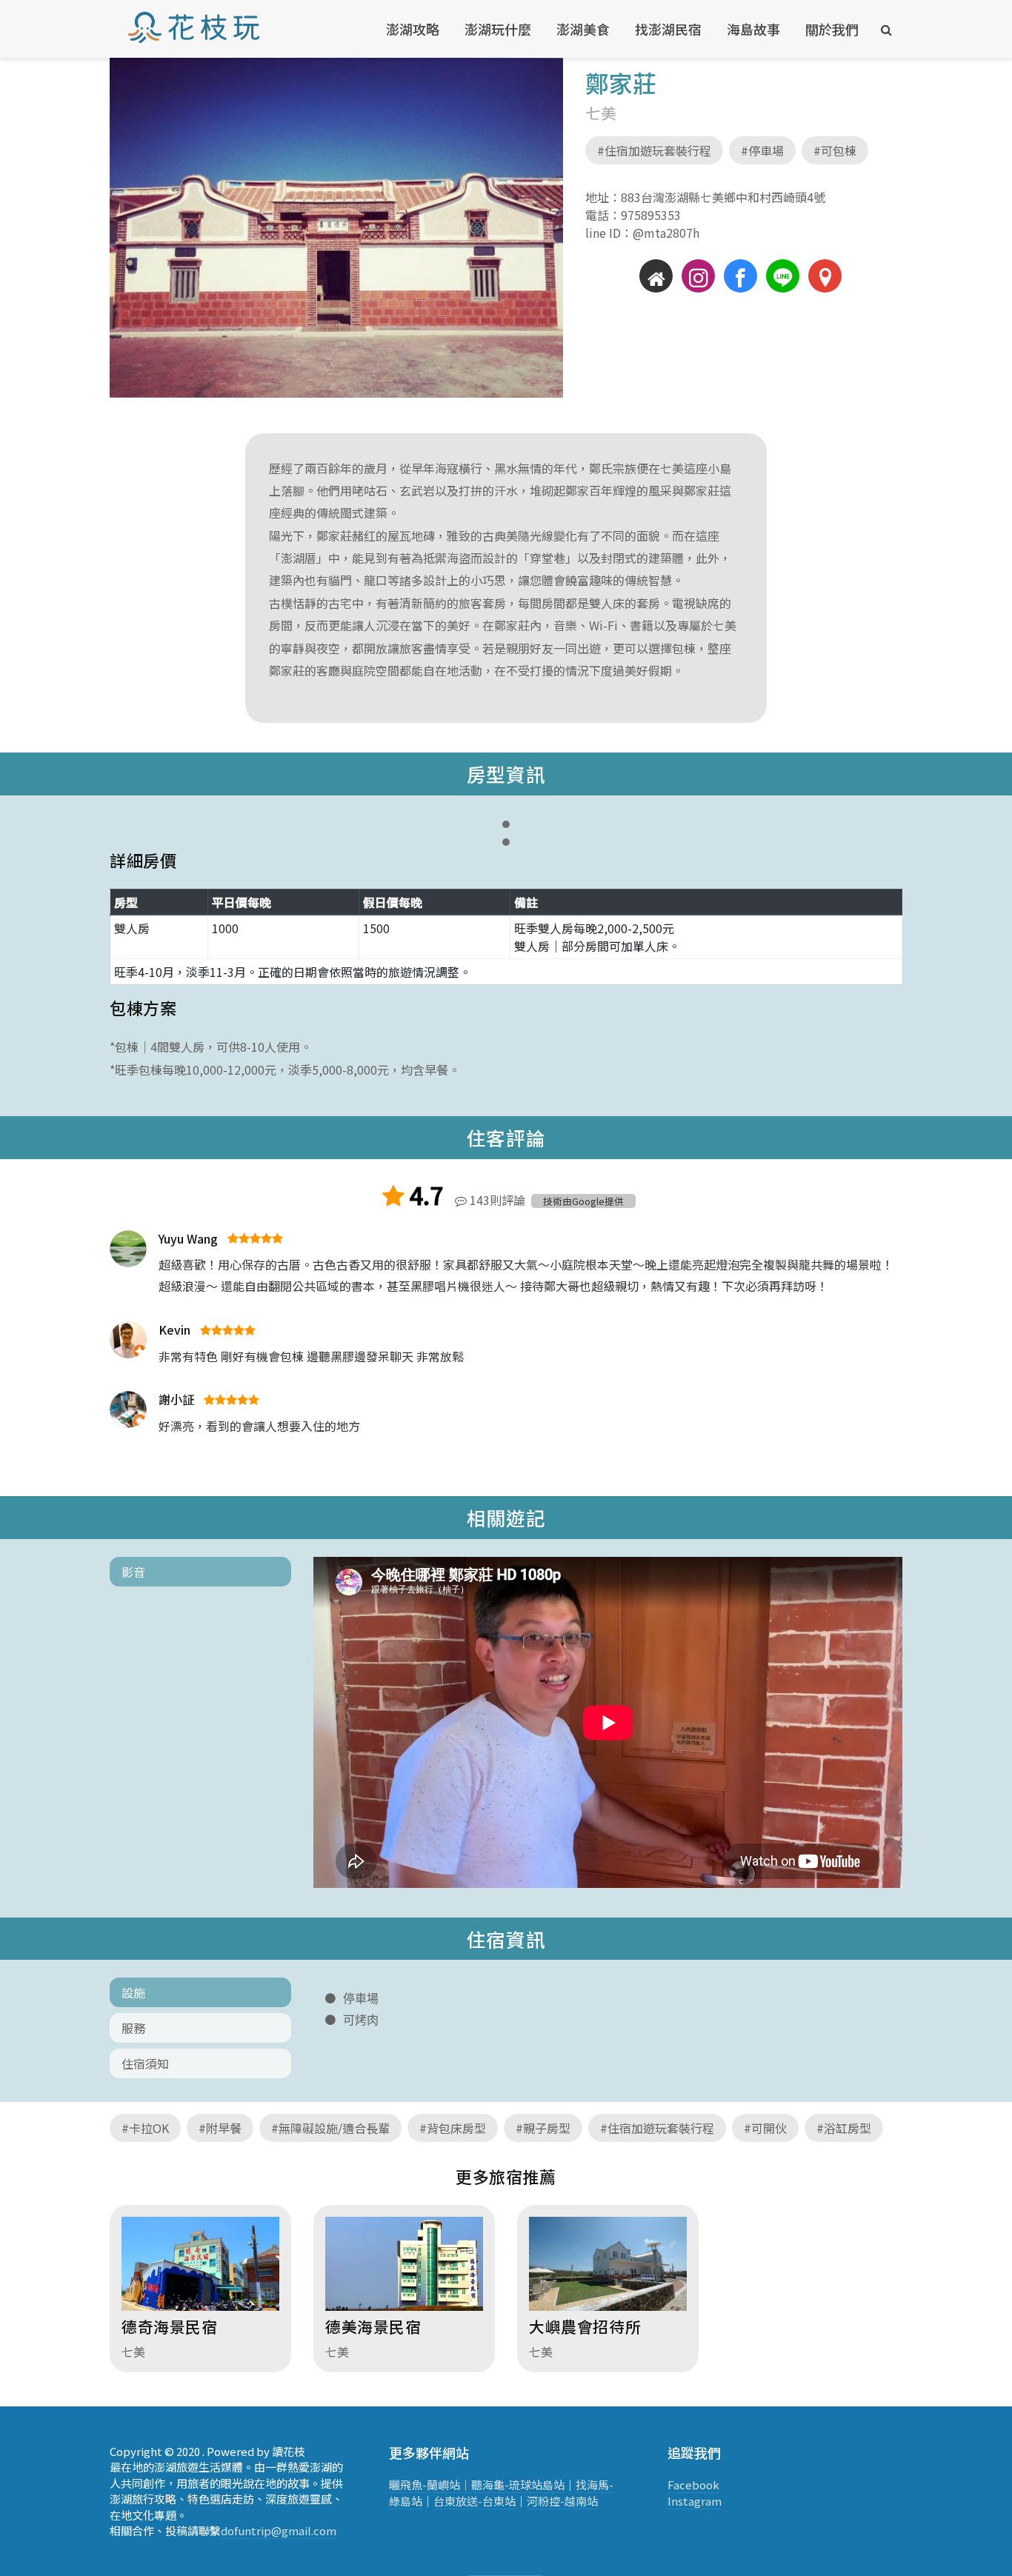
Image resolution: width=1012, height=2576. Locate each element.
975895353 (651, 215)
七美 (601, 113)
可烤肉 (361, 2020)
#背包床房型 (453, 2128)
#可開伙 (765, 2128)
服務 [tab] (133, 2028)
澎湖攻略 (413, 29)
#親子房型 (543, 2128)
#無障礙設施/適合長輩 (330, 2128)
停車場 (361, 1998)
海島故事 (753, 29)
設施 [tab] (133, 1992)
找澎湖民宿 (668, 29)
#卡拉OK (145, 2128)
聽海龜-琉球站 (507, 2485)
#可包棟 (835, 150)
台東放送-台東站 (475, 2501)
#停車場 (762, 150)
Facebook (693, 2485)
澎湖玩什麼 (498, 29)
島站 (553, 2485)
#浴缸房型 (844, 2128)
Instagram (695, 2501)
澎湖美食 (583, 29)
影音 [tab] (133, 1572)
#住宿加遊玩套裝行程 (654, 150)
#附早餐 (220, 2128)
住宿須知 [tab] (145, 2063)
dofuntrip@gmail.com (279, 2530)
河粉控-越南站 (562, 2501)
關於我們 (832, 29)
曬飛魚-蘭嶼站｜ (430, 2485)
